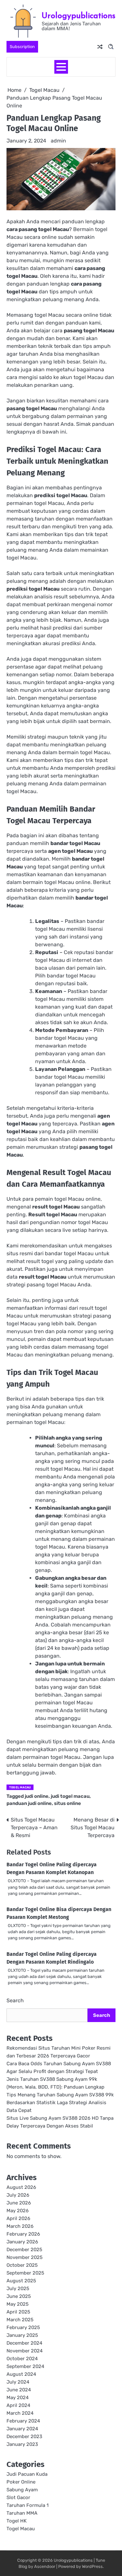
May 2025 (18, 2304)
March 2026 (20, 2226)
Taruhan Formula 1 (27, 2505)
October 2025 (22, 2265)
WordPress (92, 2566)
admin (58, 141)
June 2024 (19, 2390)
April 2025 (18, 2312)
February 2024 (23, 2421)
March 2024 (20, 2413)
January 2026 (22, 2242)
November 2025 (25, 2257)
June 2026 (19, 2203)
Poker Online (21, 2482)
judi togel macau (70, 1796)
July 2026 (18, 2195)
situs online (68, 1803)
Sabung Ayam (22, 2490)
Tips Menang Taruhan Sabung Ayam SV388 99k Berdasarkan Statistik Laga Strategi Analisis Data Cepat (60, 2103)
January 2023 (22, 2444)
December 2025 (24, 2250)
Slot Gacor (18, 2497)
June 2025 (19, 2296)
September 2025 (25, 2273)
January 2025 (22, 2335)
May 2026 (18, 2211)
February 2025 (23, 2327)
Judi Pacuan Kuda (27, 2474)
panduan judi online (29, 1803)
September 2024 (25, 2366)
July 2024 (18, 2382)
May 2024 (18, 2398)
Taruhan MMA (22, 2513)
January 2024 (22, 2429)
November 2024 (25, 2351)
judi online (37, 1796)
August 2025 (21, 2281)
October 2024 (22, 2359)
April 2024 (18, 2405)
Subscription (22, 47)
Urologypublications (79, 15)
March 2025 (20, 2320)
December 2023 (24, 2436)
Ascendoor (45, 2566)
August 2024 (21, 2374)
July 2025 (18, 2288)
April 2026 (18, 2218)
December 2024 (24, 2343)
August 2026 (21, 2187)
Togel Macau (20, 1787)
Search (15, 2000)
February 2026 (23, 2234)
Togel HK (17, 2521)
